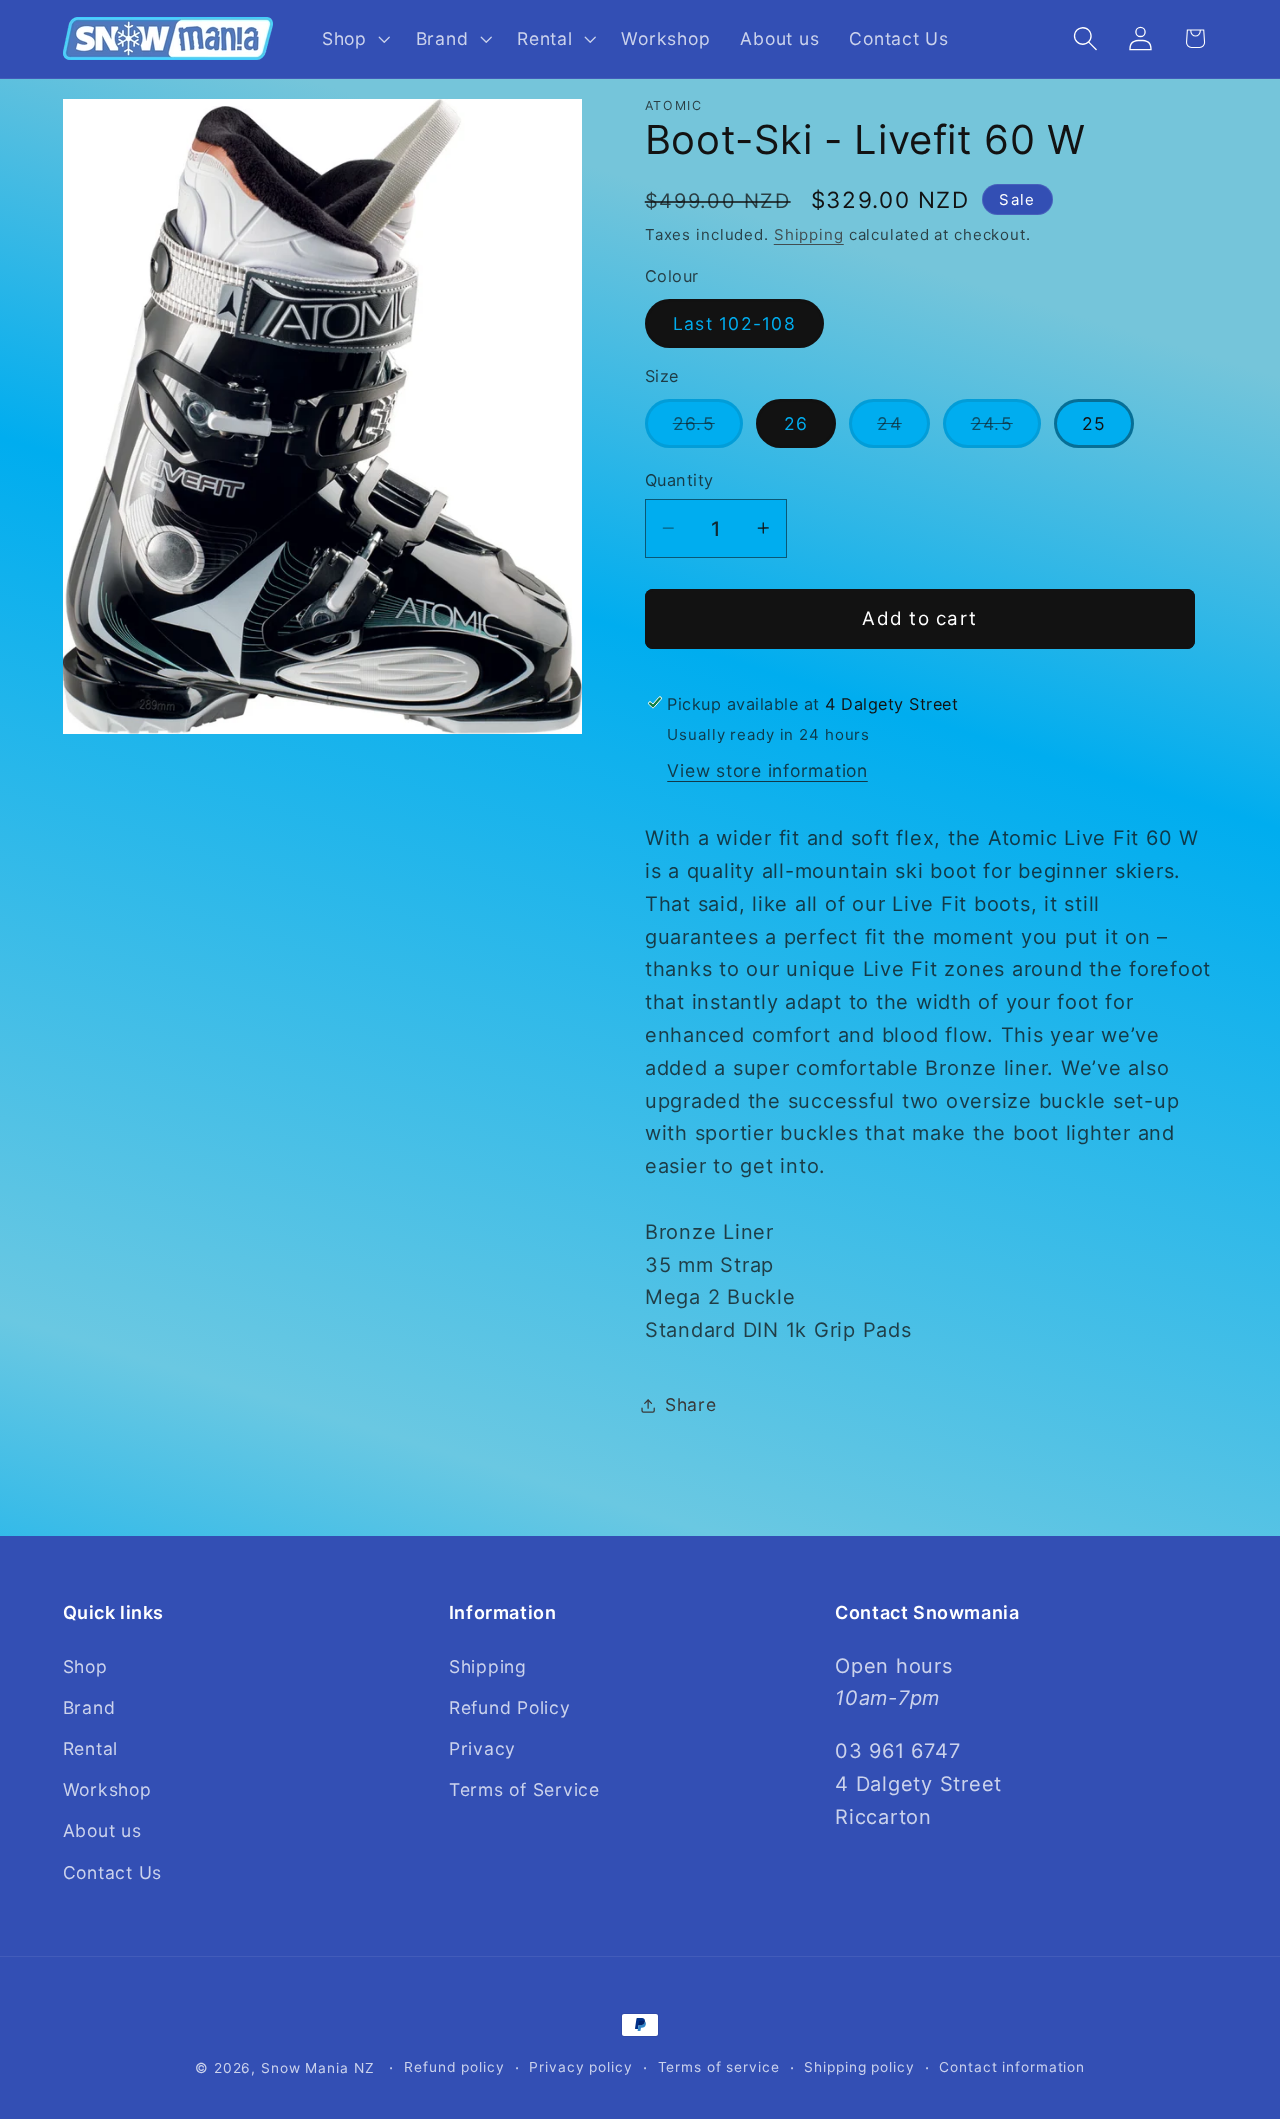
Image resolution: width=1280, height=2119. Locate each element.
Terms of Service (524, 1789)
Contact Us (113, 1871)
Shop (85, 1665)
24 (903, 430)
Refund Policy (510, 1706)
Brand (89, 1706)
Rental (91, 1748)
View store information (767, 770)
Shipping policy (859, 2067)
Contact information (1012, 2067)
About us (102, 1830)
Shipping (809, 234)
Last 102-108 (734, 323)
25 (1094, 423)
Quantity (679, 480)
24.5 (1006, 430)
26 (796, 423)
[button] (354, 39)
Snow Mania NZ (317, 2068)
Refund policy (454, 2067)
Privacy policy (580, 2067)
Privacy (482, 1748)
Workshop (107, 1789)
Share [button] (691, 1404)
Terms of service (719, 2067)
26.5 (708, 430)
